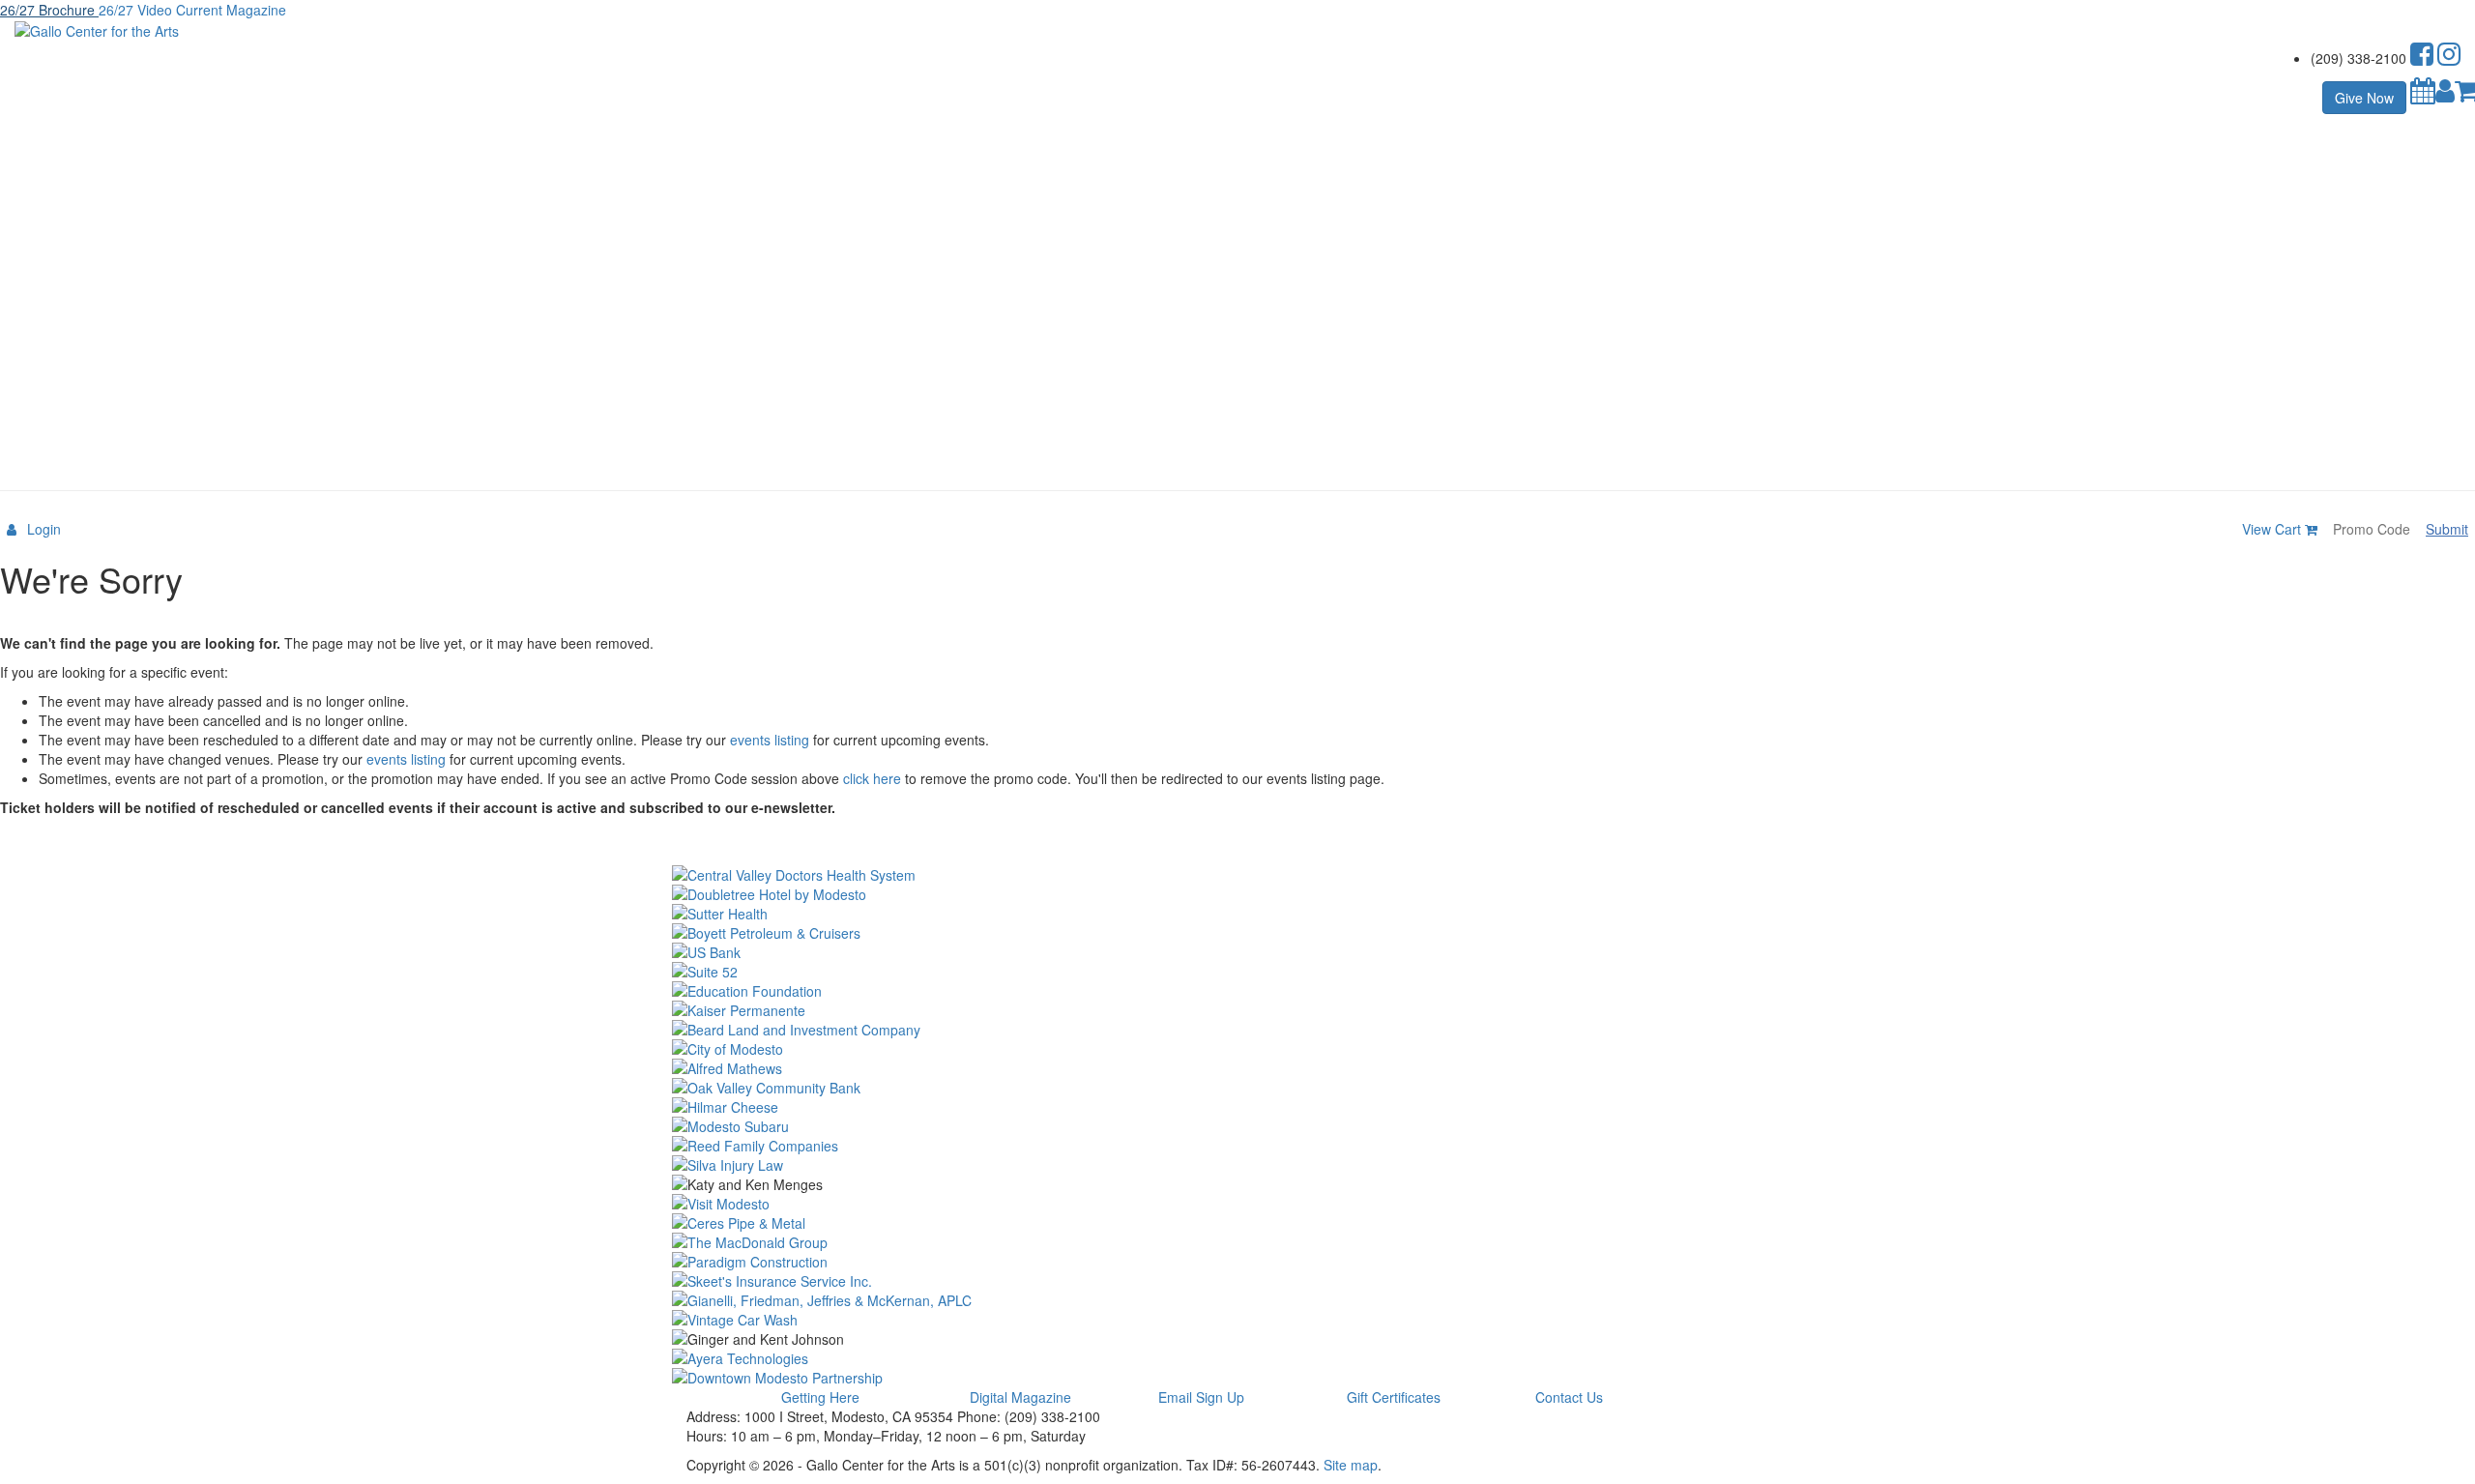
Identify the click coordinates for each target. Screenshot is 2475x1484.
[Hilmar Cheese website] (1237, 1107)
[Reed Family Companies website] (1237, 1146)
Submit (2447, 529)
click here (872, 778)
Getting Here (820, 1397)
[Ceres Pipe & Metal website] (1237, 1223)
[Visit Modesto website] (1237, 1204)
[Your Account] (2445, 95)
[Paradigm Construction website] (1237, 1262)
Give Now (2364, 98)
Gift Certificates (1394, 1397)
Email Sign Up (1201, 1397)
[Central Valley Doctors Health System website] (1237, 875)
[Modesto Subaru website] (1237, 1126)
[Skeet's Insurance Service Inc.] (1237, 1281)
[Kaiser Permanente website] (1237, 1010)
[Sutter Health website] (1237, 914)
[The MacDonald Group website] (1237, 1242)
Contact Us (1569, 1397)
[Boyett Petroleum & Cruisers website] (1237, 933)
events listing (770, 740)
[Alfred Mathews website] (1237, 1068)
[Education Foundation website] (1237, 991)
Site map (1351, 1465)
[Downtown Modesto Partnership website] (1237, 1378)
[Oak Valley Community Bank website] (1237, 1088)
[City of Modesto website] (1237, 1049)
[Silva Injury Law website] (1237, 1165)
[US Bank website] (1237, 952)
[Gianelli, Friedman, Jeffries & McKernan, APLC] (1237, 1300)
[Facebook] (2422, 58)
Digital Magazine (1020, 1397)
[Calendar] (2423, 95)
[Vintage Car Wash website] (1237, 1320)
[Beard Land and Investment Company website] (1237, 1030)
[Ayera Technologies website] (1237, 1358)
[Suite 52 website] (1237, 972)
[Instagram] (2449, 58)
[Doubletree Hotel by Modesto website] (1237, 894)
